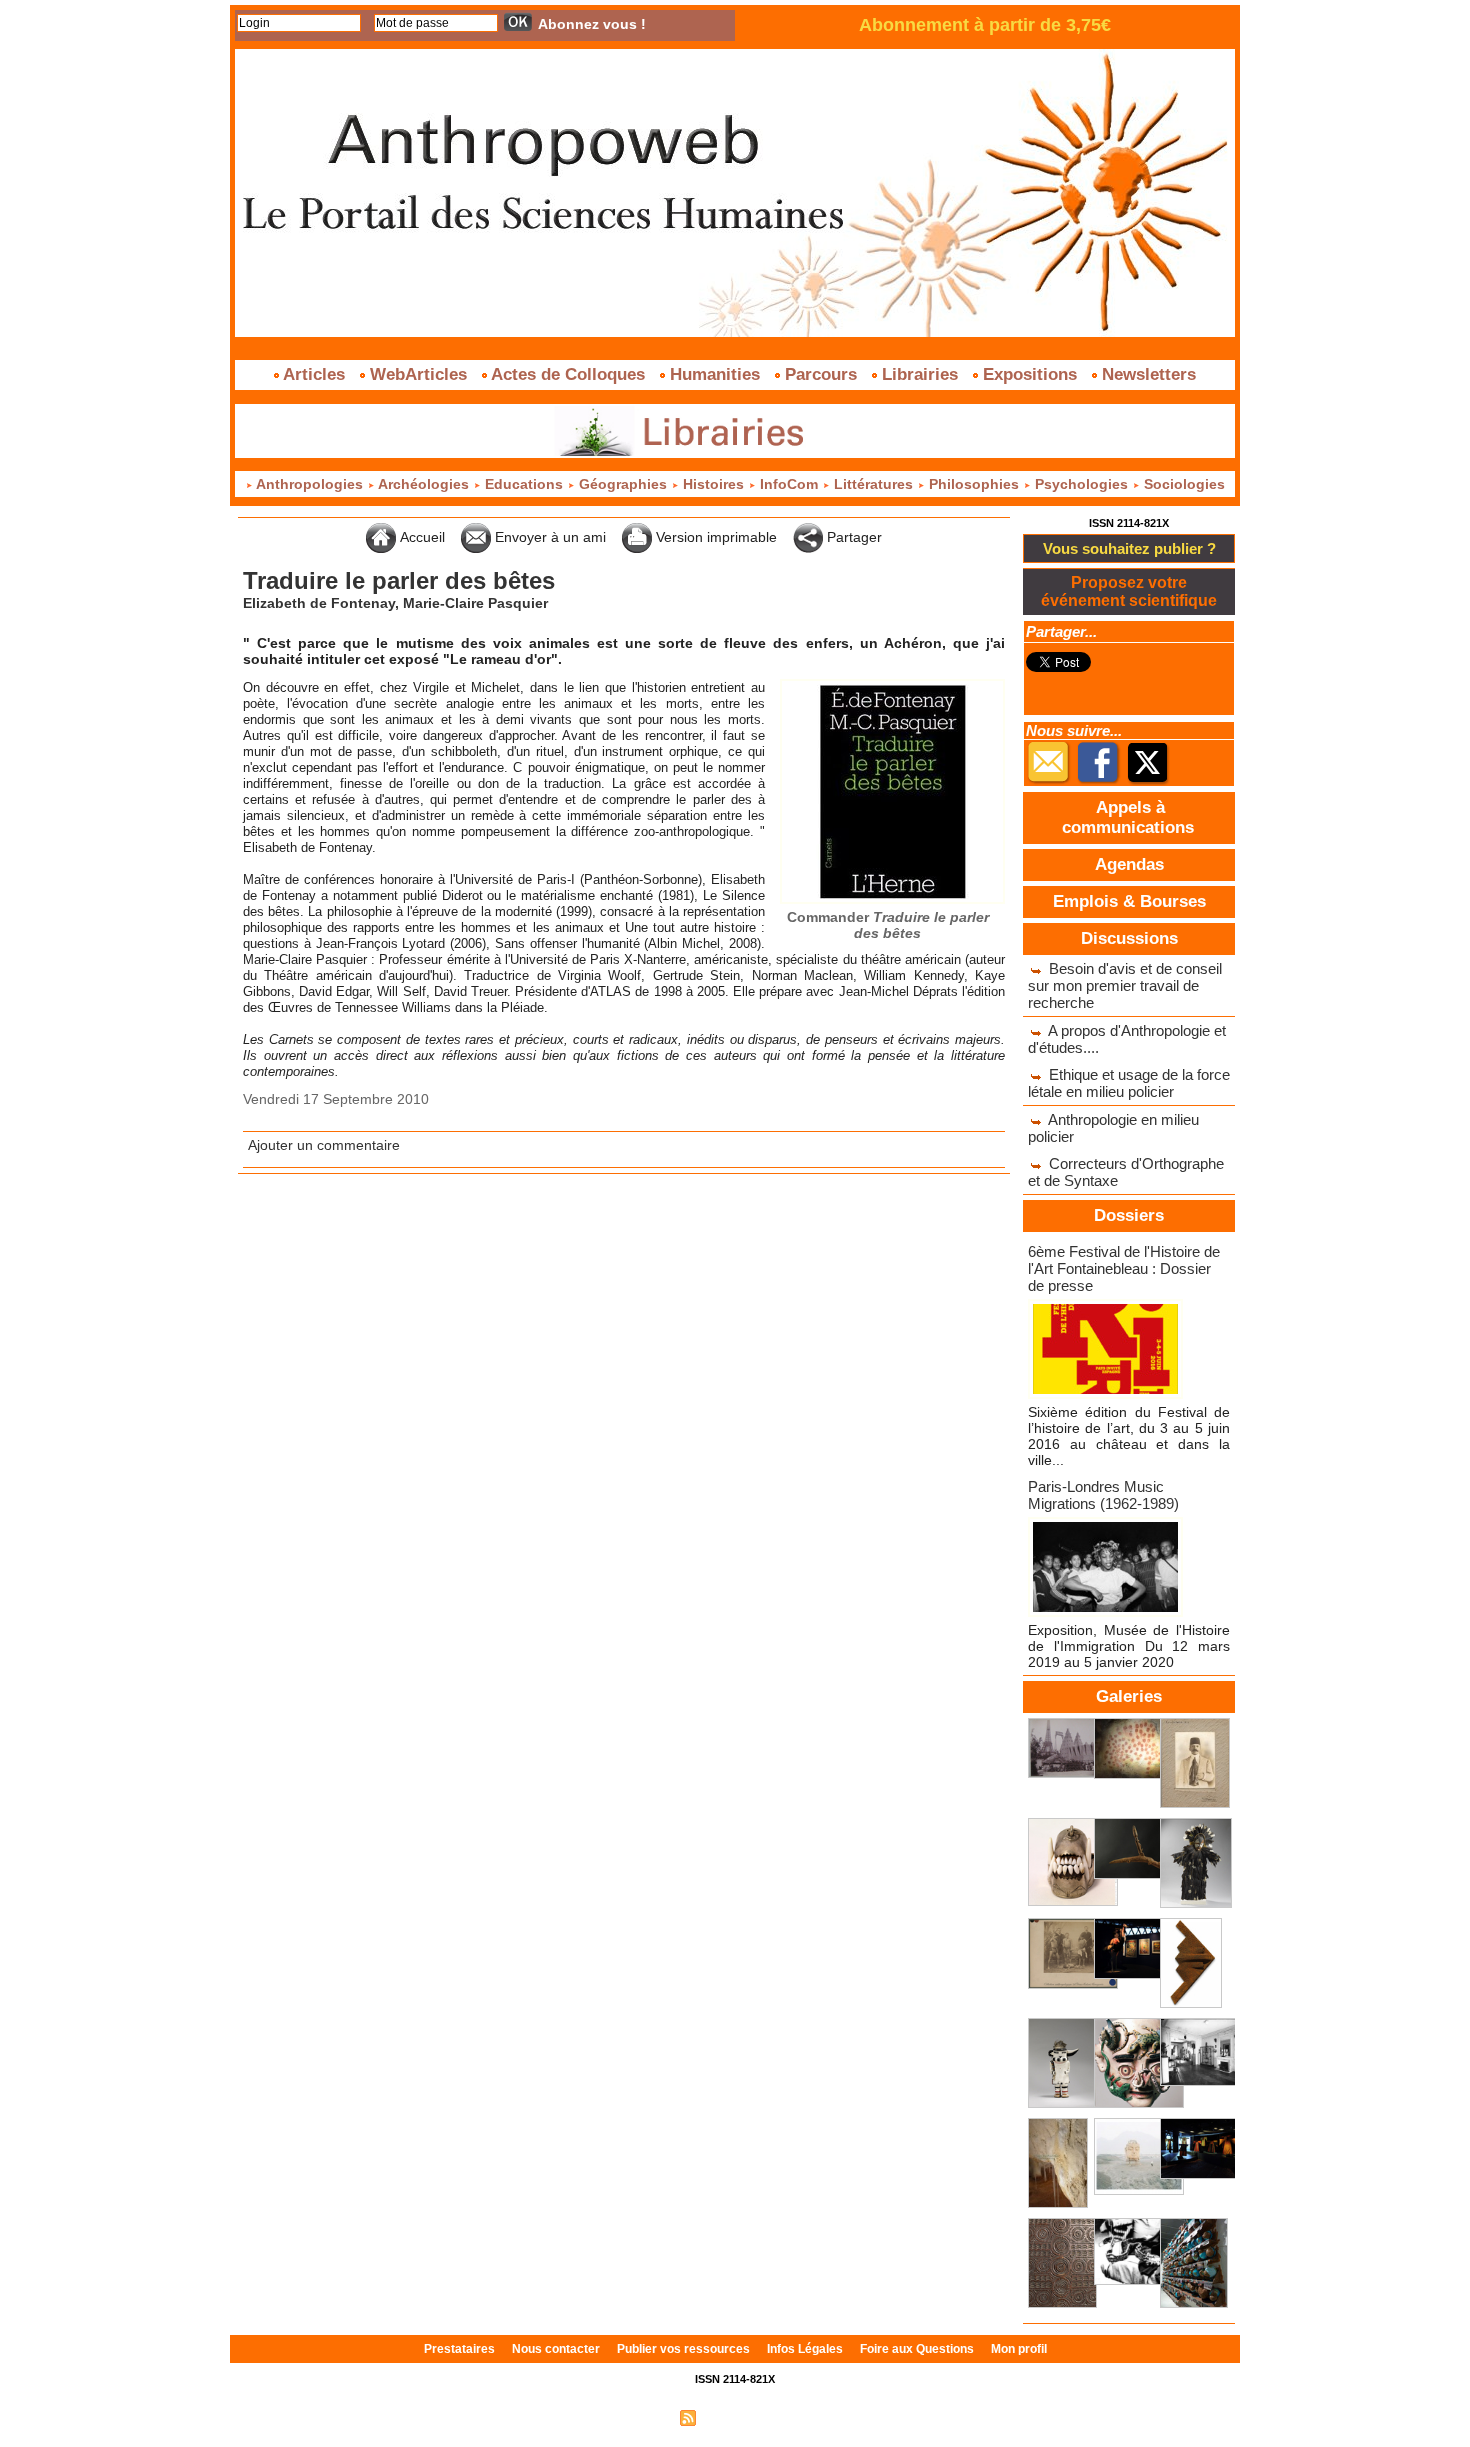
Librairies (920, 374)
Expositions (1030, 374)
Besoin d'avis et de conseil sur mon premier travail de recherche (1125, 985)
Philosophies (974, 484)
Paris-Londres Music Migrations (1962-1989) (1103, 1495)
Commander (888, 925)
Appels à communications (1128, 817)
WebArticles (418, 374)
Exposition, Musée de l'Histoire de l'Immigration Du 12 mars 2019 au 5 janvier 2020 (1129, 1646)
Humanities (715, 374)
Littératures (873, 484)
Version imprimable (714, 537)
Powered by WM (820, 2417)
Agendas (1129, 864)
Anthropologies (310, 484)
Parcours (821, 374)
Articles (314, 374)
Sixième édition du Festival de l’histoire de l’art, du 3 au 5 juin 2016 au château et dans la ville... (1129, 1436)
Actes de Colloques (568, 374)
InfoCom (789, 484)
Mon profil (1019, 2349)
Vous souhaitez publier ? (1129, 548)
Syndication (732, 2417)
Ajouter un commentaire (324, 1145)
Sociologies (1182, 484)
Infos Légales (806, 2349)
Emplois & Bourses (1129, 901)
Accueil (420, 537)
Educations (524, 484)
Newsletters (1146, 374)
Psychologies (1081, 484)
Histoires (713, 484)
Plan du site (638, 2417)
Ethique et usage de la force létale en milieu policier (1129, 1083)
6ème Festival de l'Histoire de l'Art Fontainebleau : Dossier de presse (1124, 1268)
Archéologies (424, 484)
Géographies (623, 484)
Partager (852, 537)
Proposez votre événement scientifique (1129, 591)
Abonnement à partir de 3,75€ (985, 25)
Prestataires (461, 2349)
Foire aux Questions (918, 2349)
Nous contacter (557, 2349)
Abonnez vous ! (592, 24)
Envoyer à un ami (548, 537)
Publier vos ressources (685, 2349)
